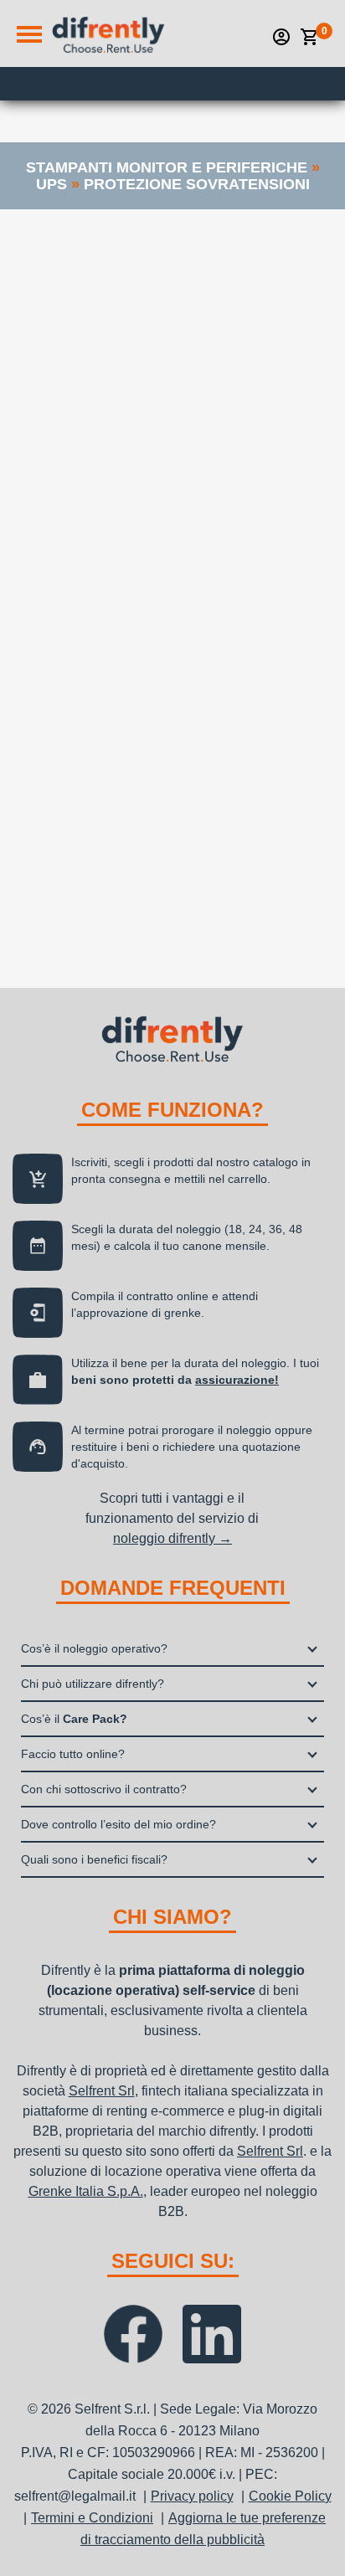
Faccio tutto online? (73, 1754)
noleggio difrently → (172, 1538)
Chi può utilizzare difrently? (93, 1684)
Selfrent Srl (102, 2091)
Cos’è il (74, 1719)
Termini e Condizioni (92, 2518)
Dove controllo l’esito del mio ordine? (118, 1824)
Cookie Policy (290, 2496)
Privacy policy (192, 2496)
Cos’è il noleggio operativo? (94, 1648)
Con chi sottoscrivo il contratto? (104, 1789)
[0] (310, 37)
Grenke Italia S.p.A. (86, 2191)
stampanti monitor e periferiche (167, 167)
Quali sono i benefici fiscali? (94, 1859)
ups (51, 184)
